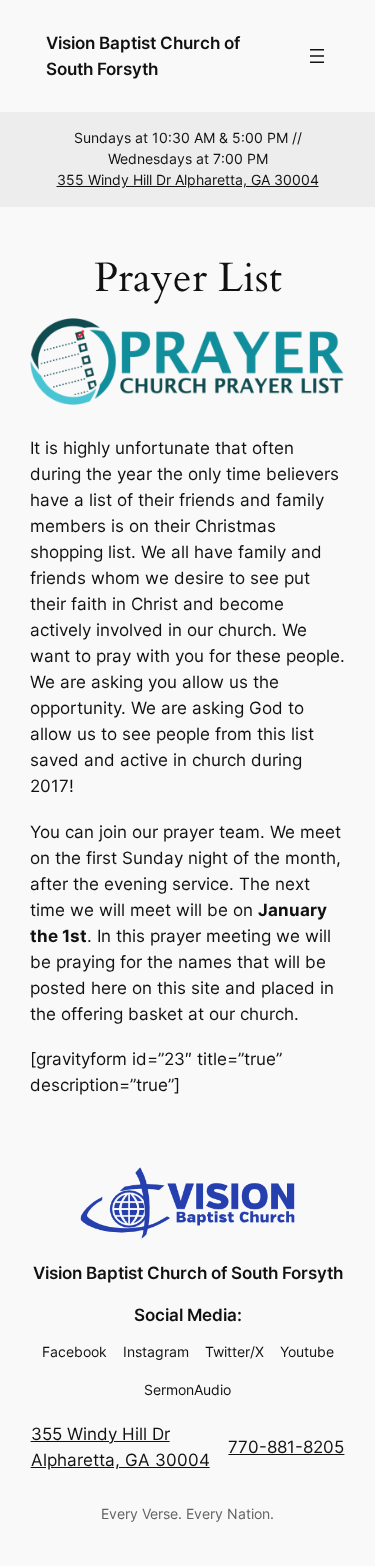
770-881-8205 (286, 1447)
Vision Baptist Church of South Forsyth (188, 1273)
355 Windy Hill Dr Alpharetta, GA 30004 (188, 180)
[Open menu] (317, 56)
